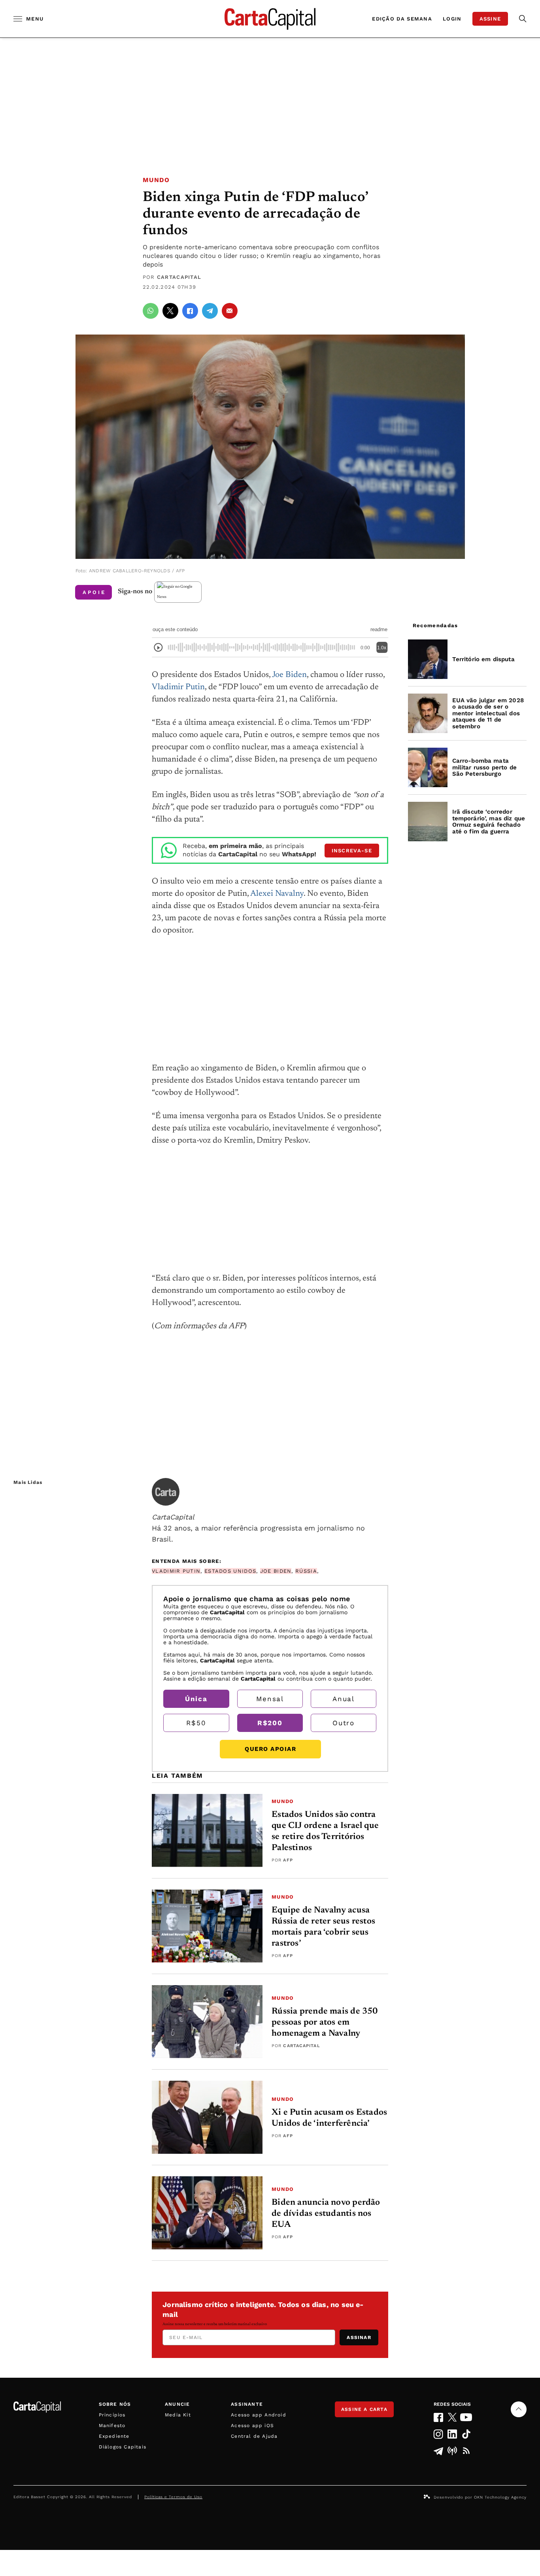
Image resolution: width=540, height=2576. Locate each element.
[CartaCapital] (166, 1492)
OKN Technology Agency (500, 2497)
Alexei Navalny (277, 894)
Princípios (112, 2415)
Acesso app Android (259, 2415)
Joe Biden (289, 675)
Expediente (114, 2436)
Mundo (156, 180)
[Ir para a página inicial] (270, 19)
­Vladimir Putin (176, 1571)
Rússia (306, 1571)
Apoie (94, 592)
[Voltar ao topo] (519, 2409)
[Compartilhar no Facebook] (190, 311)
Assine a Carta (364, 2409)
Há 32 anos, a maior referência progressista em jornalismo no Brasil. (258, 1528)
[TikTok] (466, 2434)
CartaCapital (179, 277)
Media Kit (178, 2415)
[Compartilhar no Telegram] (210, 311)
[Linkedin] (452, 2434)
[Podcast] (452, 2451)
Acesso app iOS (252, 2426)
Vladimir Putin (178, 687)
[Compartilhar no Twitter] (170, 311)
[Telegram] (438, 2451)
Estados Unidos (230, 1571)
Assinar (359, 2337)
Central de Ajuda (254, 2436)
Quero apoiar (270, 1749)
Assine (490, 19)
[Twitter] (452, 2417)
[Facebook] (438, 2417)
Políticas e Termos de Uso (173, 2497)
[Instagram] (438, 2434)
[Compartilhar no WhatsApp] (151, 311)
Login (452, 19)
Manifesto (112, 2426)
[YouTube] (466, 2417)
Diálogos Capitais (123, 2447)
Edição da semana (402, 19)
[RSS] (466, 2451)
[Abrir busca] (523, 19)
